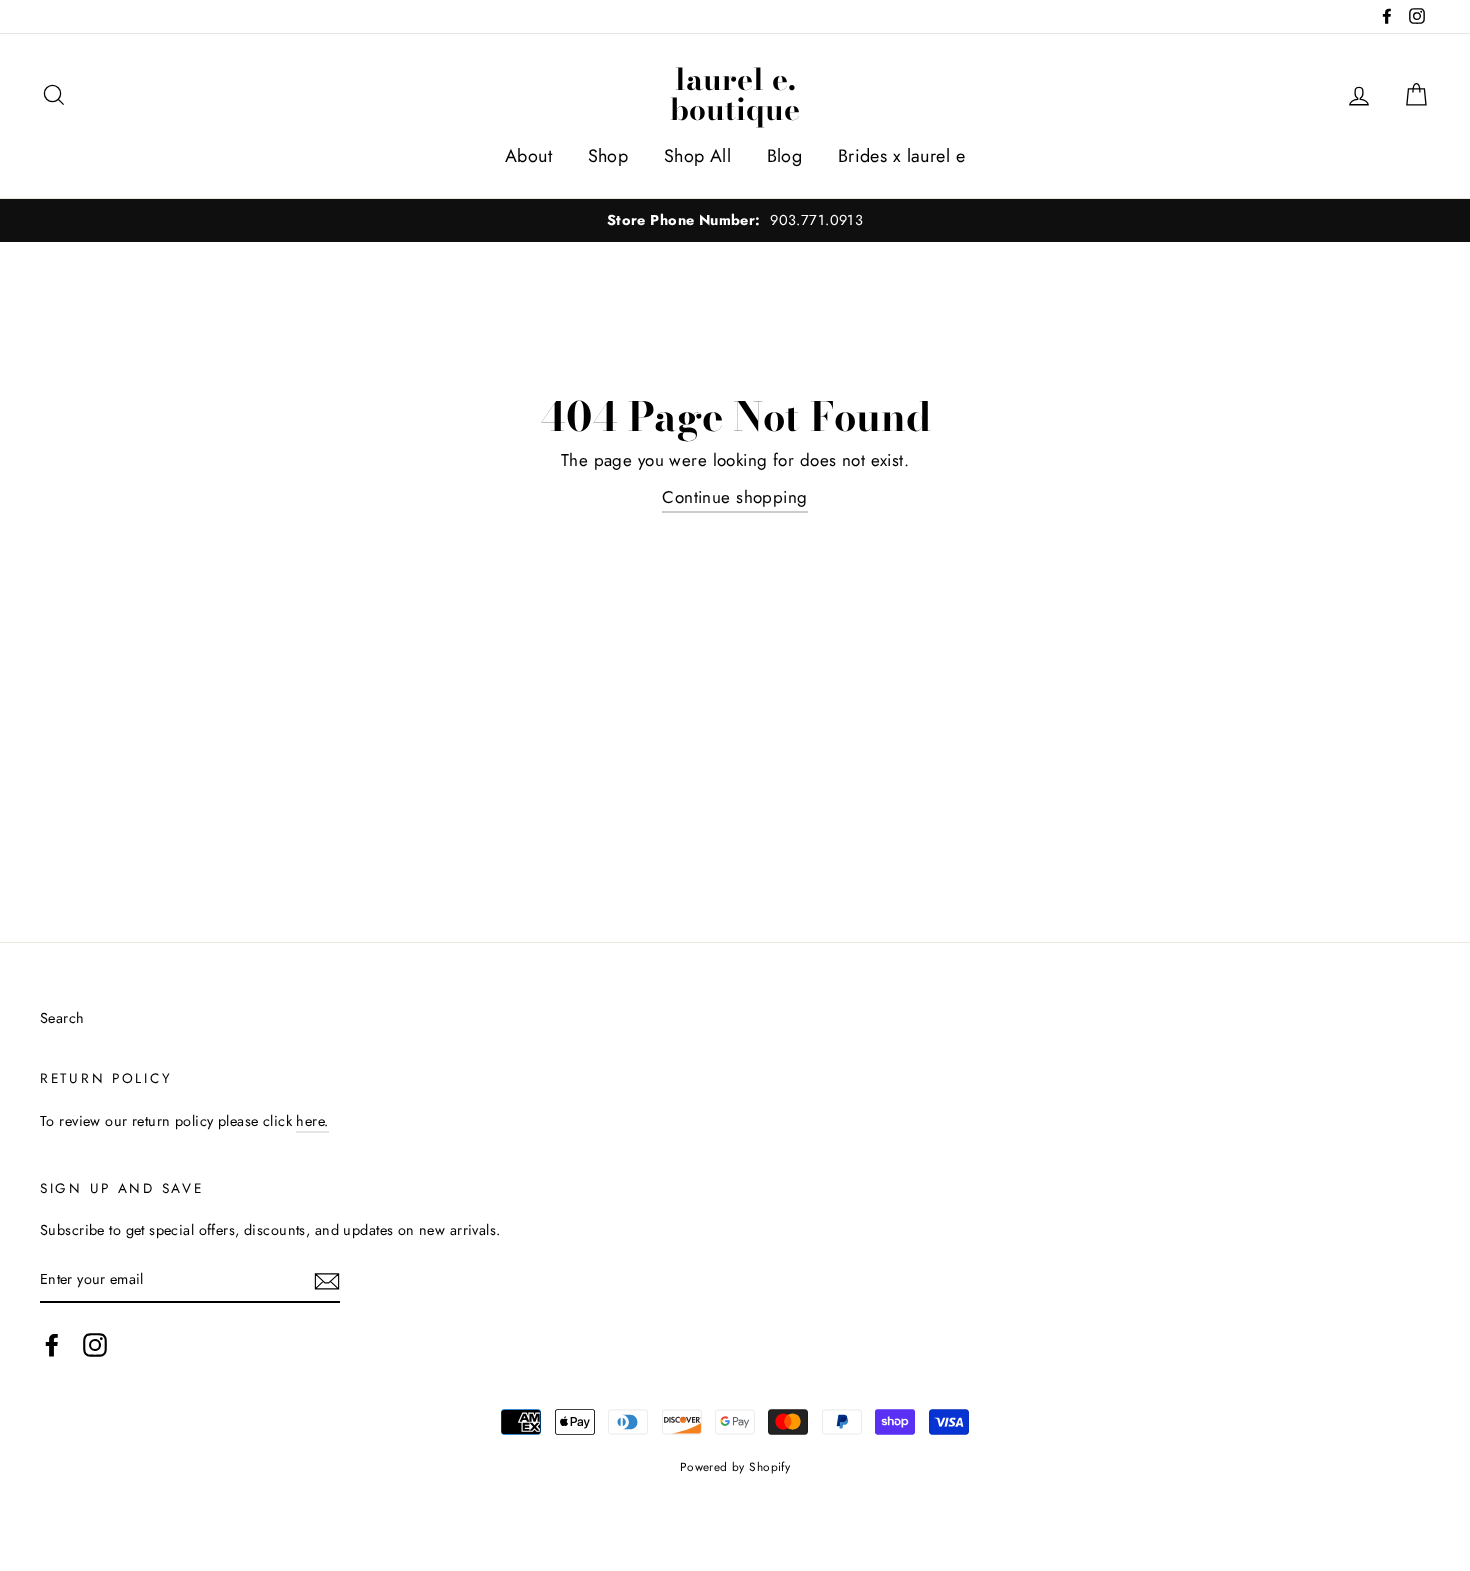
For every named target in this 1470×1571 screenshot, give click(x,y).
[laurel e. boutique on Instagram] (95, 1345)
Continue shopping (734, 497)
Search (62, 1018)
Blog (785, 156)
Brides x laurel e (901, 156)
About (528, 156)
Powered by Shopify (735, 1466)
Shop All (697, 156)
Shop (608, 156)
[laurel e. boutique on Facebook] (52, 1345)
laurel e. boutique (735, 94)
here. (312, 1121)
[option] (735, 220)
